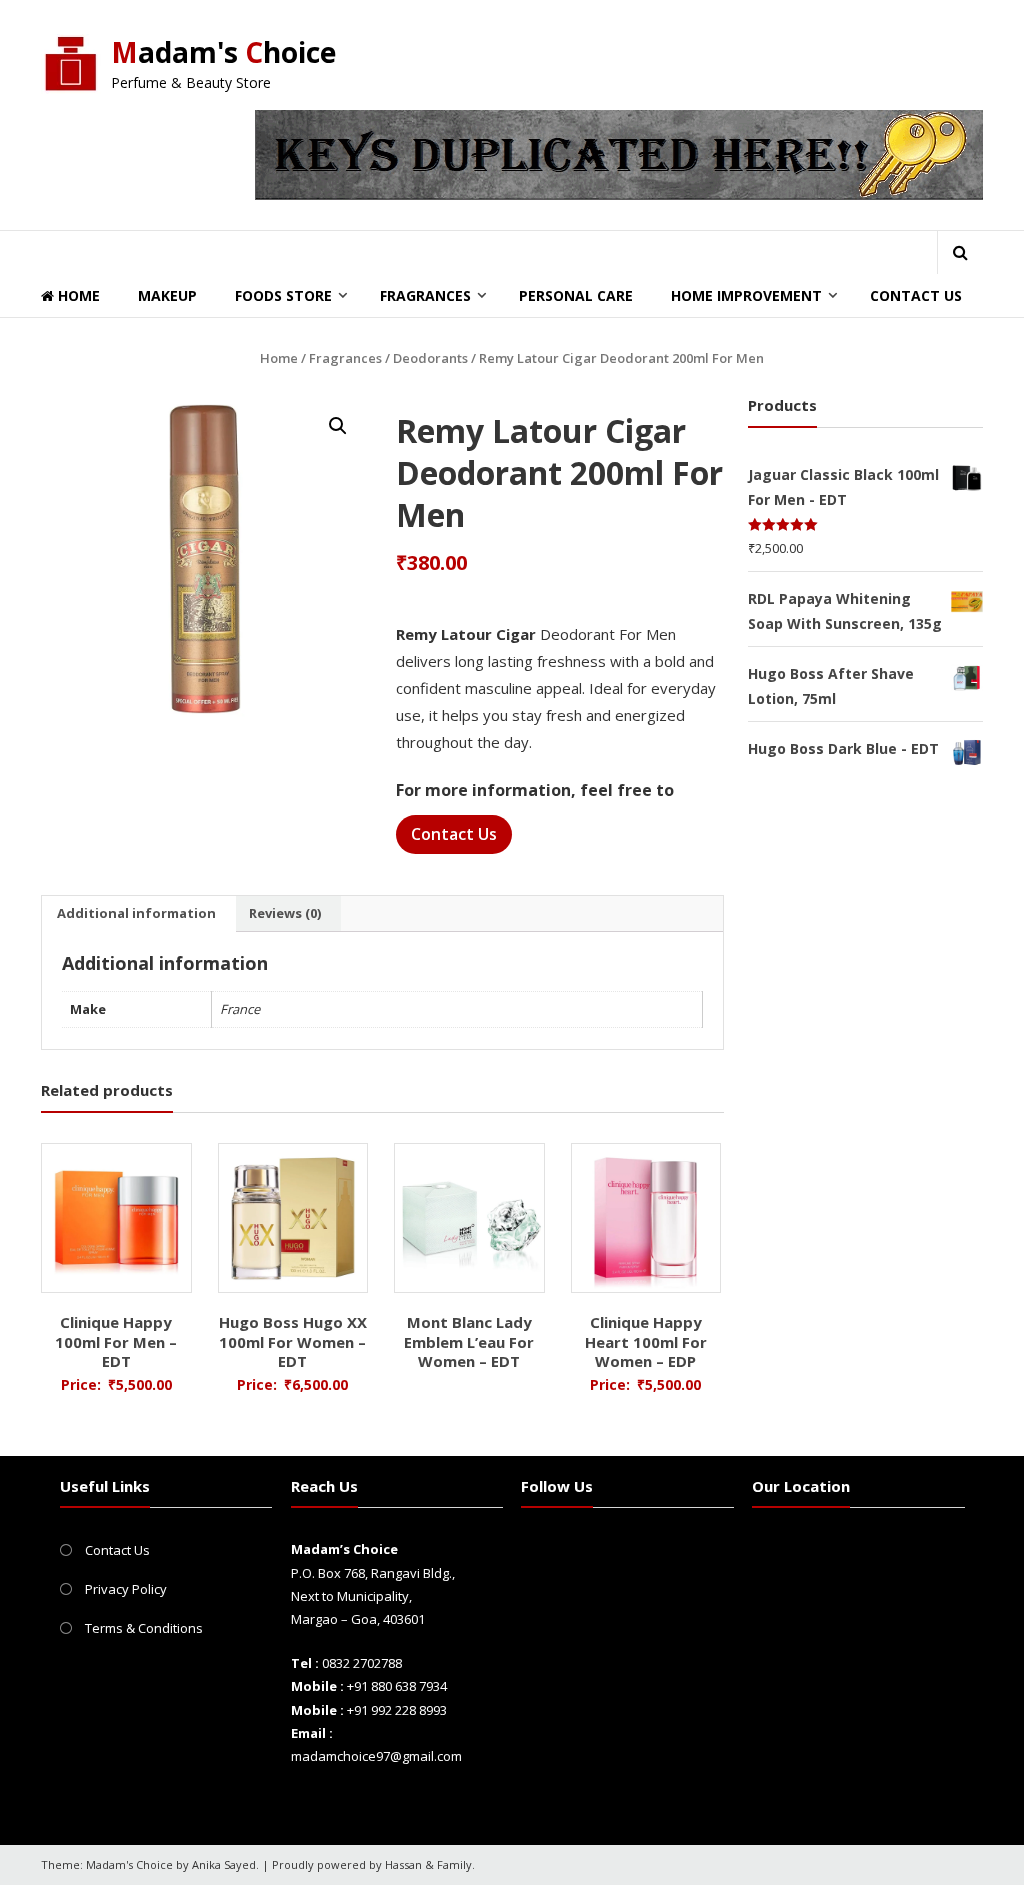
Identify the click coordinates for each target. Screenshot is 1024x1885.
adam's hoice (223, 52)
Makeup (167, 295)
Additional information (136, 913)
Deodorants (430, 358)
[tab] (136, 914)
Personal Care (576, 295)
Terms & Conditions (144, 1628)
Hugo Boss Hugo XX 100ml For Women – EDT (293, 1341)
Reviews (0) (285, 913)
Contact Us (916, 295)
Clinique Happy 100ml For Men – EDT (116, 1341)
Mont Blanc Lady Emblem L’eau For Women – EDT (469, 1341)
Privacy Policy (126, 1589)
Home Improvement (746, 295)
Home (77, 295)
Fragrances (425, 295)
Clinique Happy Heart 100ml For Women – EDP (646, 1341)
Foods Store (283, 295)
